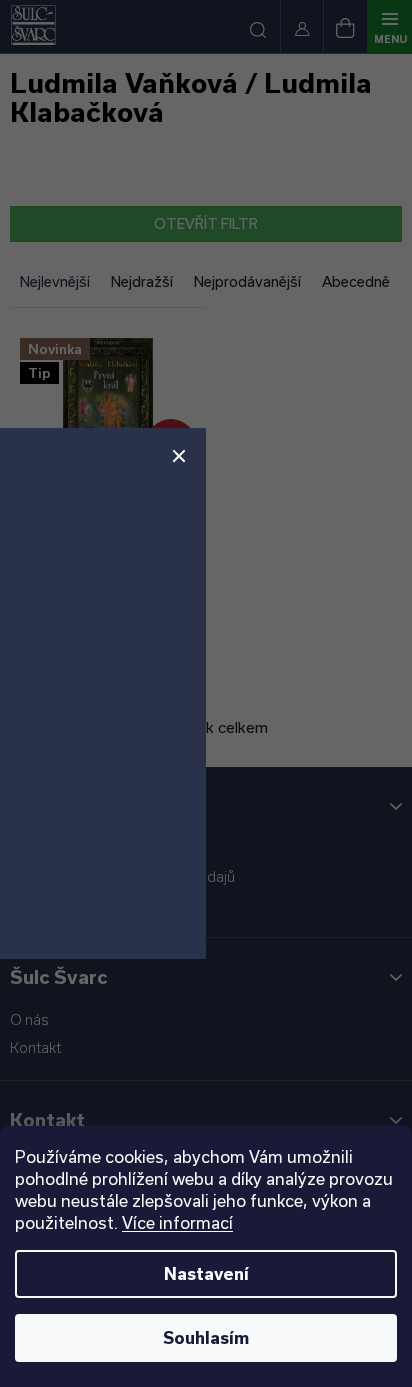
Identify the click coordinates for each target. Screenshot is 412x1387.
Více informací (177, 1222)
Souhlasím (206, 1337)
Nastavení (206, 1273)
